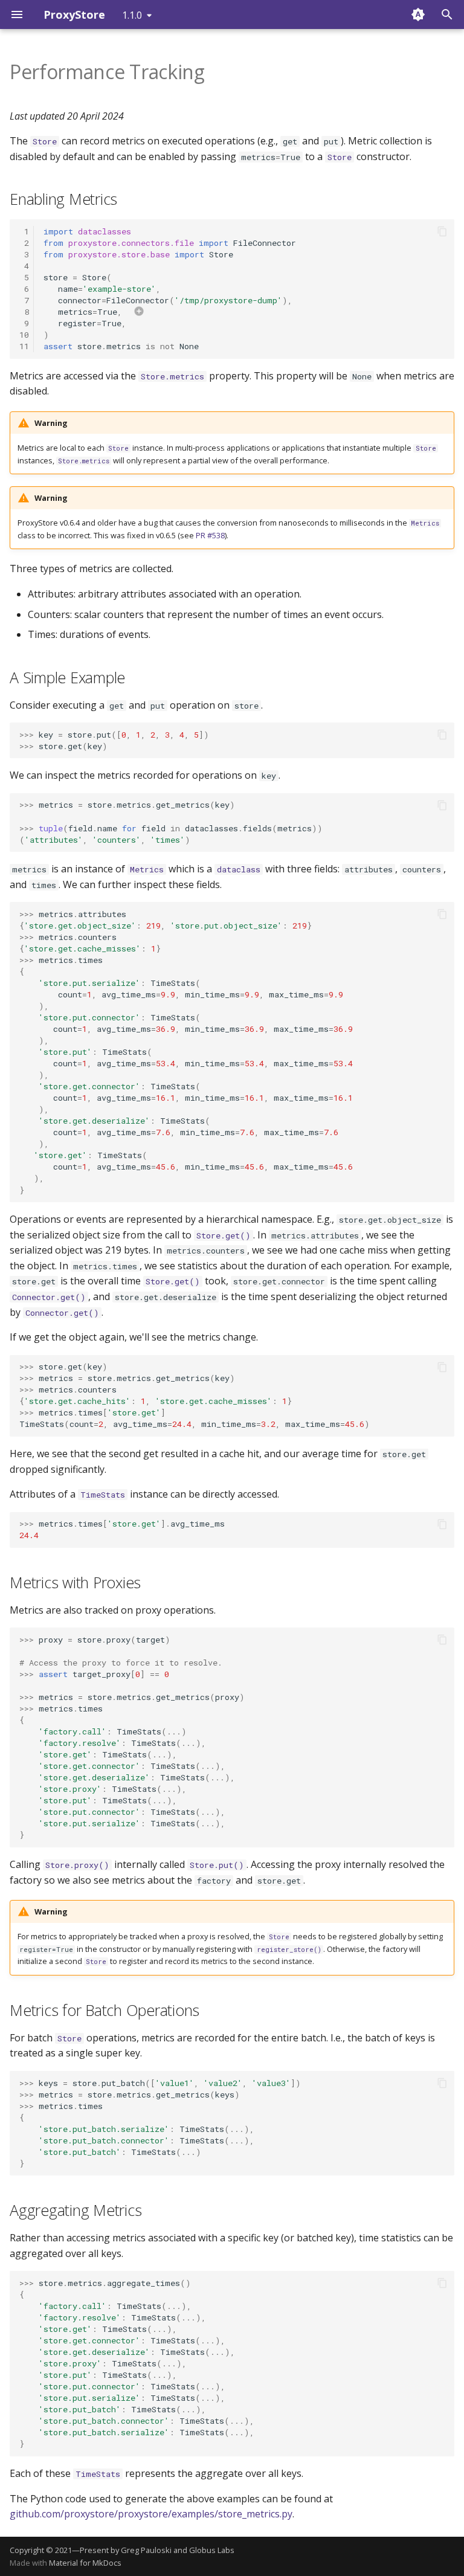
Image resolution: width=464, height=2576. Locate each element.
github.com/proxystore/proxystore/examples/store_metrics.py (151, 2514)
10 (24, 335)
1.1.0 (132, 15)
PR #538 (210, 535)
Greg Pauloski (146, 2550)
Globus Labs (212, 2550)
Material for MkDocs (85, 2563)
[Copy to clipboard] (442, 231)
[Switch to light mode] (418, 14)
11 (24, 346)
